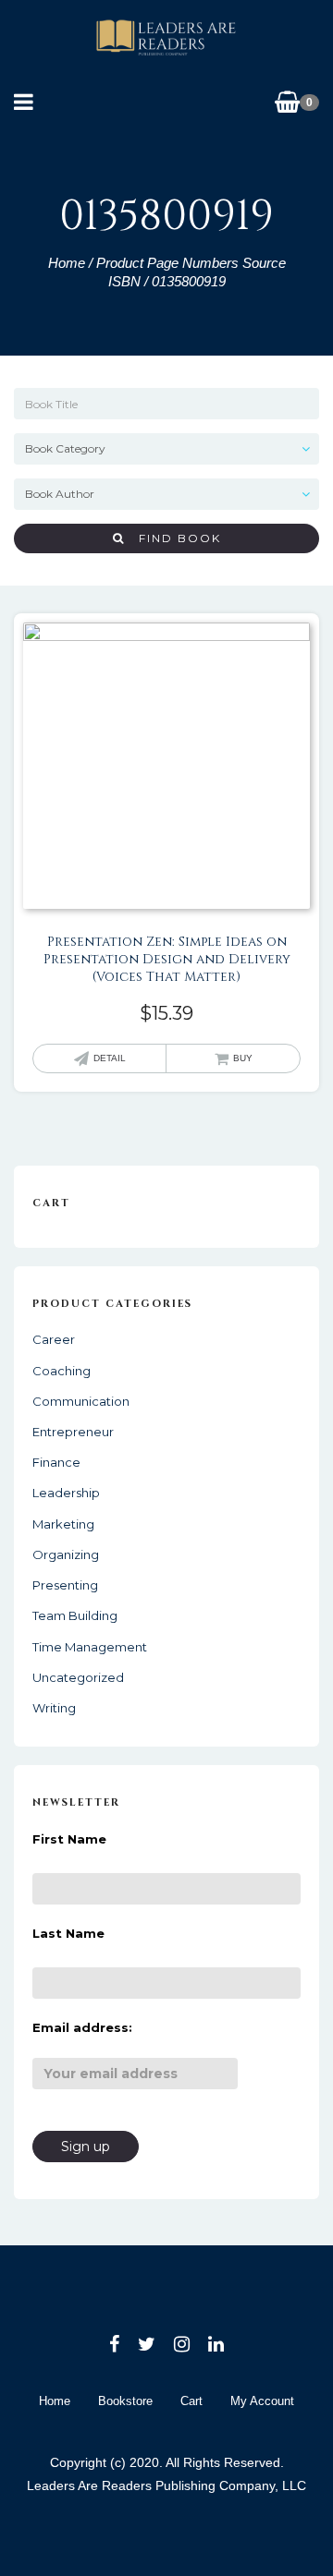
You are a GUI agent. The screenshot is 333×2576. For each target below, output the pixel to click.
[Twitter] (147, 2344)
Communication (81, 1401)
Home (67, 263)
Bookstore (125, 2401)
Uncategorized (78, 1677)
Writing (54, 1708)
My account (262, 2401)
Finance (56, 1462)
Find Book (173, 538)
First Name (69, 1839)
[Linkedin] (216, 2344)
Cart (191, 2401)
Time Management (90, 1647)
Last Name (68, 1933)
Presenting (65, 1585)
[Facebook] (114, 2344)
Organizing (66, 1554)
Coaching (62, 1371)
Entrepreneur (73, 1432)
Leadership (66, 1493)
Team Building (75, 1615)
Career (54, 1339)
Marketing (63, 1524)
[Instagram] (182, 2344)
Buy (243, 1058)
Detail (110, 1058)
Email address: (82, 2027)
